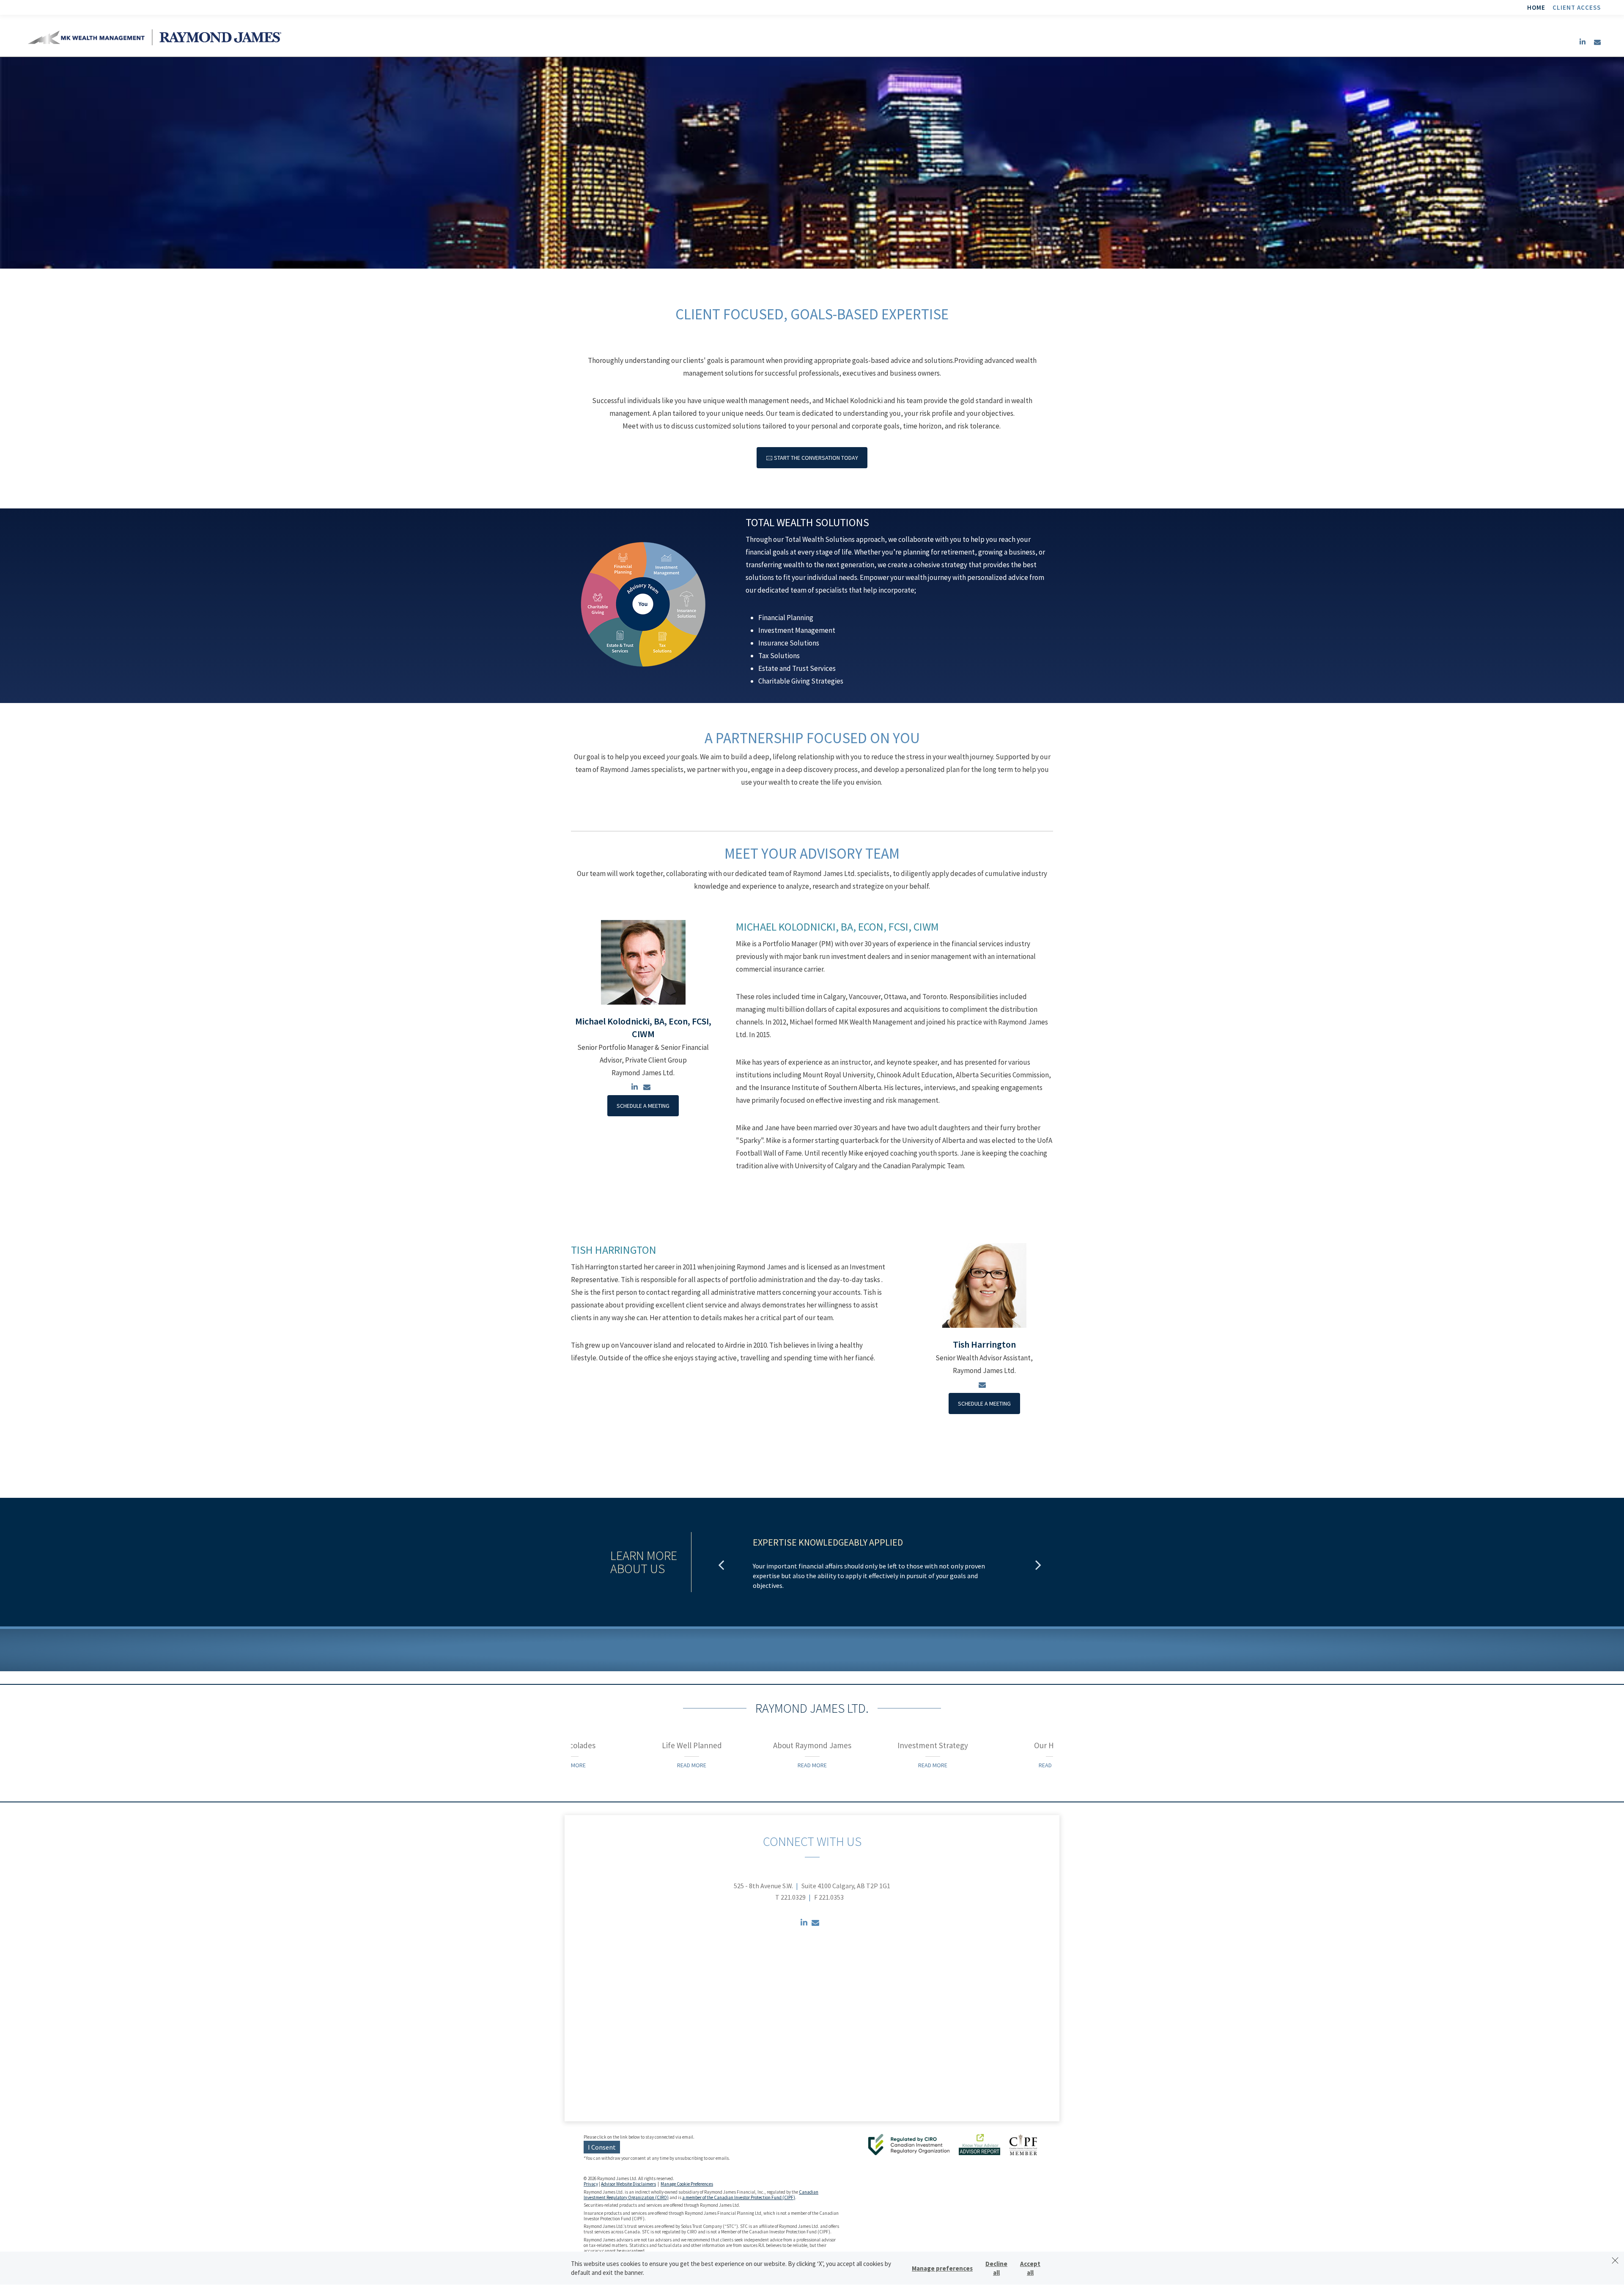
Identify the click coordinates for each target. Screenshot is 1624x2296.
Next (1070, 1752)
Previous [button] (721, 1565)
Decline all (996, 2268)
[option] (880, 1564)
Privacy (591, 2184)
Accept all (1030, 2268)
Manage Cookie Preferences (687, 2184)
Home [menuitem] (1536, 7)
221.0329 (793, 1897)
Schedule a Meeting (643, 1106)
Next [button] (1038, 1565)
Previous (565, 1752)
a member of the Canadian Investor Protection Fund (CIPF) (739, 2197)
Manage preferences (942, 2268)
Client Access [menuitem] (1577, 7)
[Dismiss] (1615, 2260)
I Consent (602, 2147)
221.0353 (831, 1897)
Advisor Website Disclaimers (628, 2184)
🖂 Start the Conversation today (812, 458)
